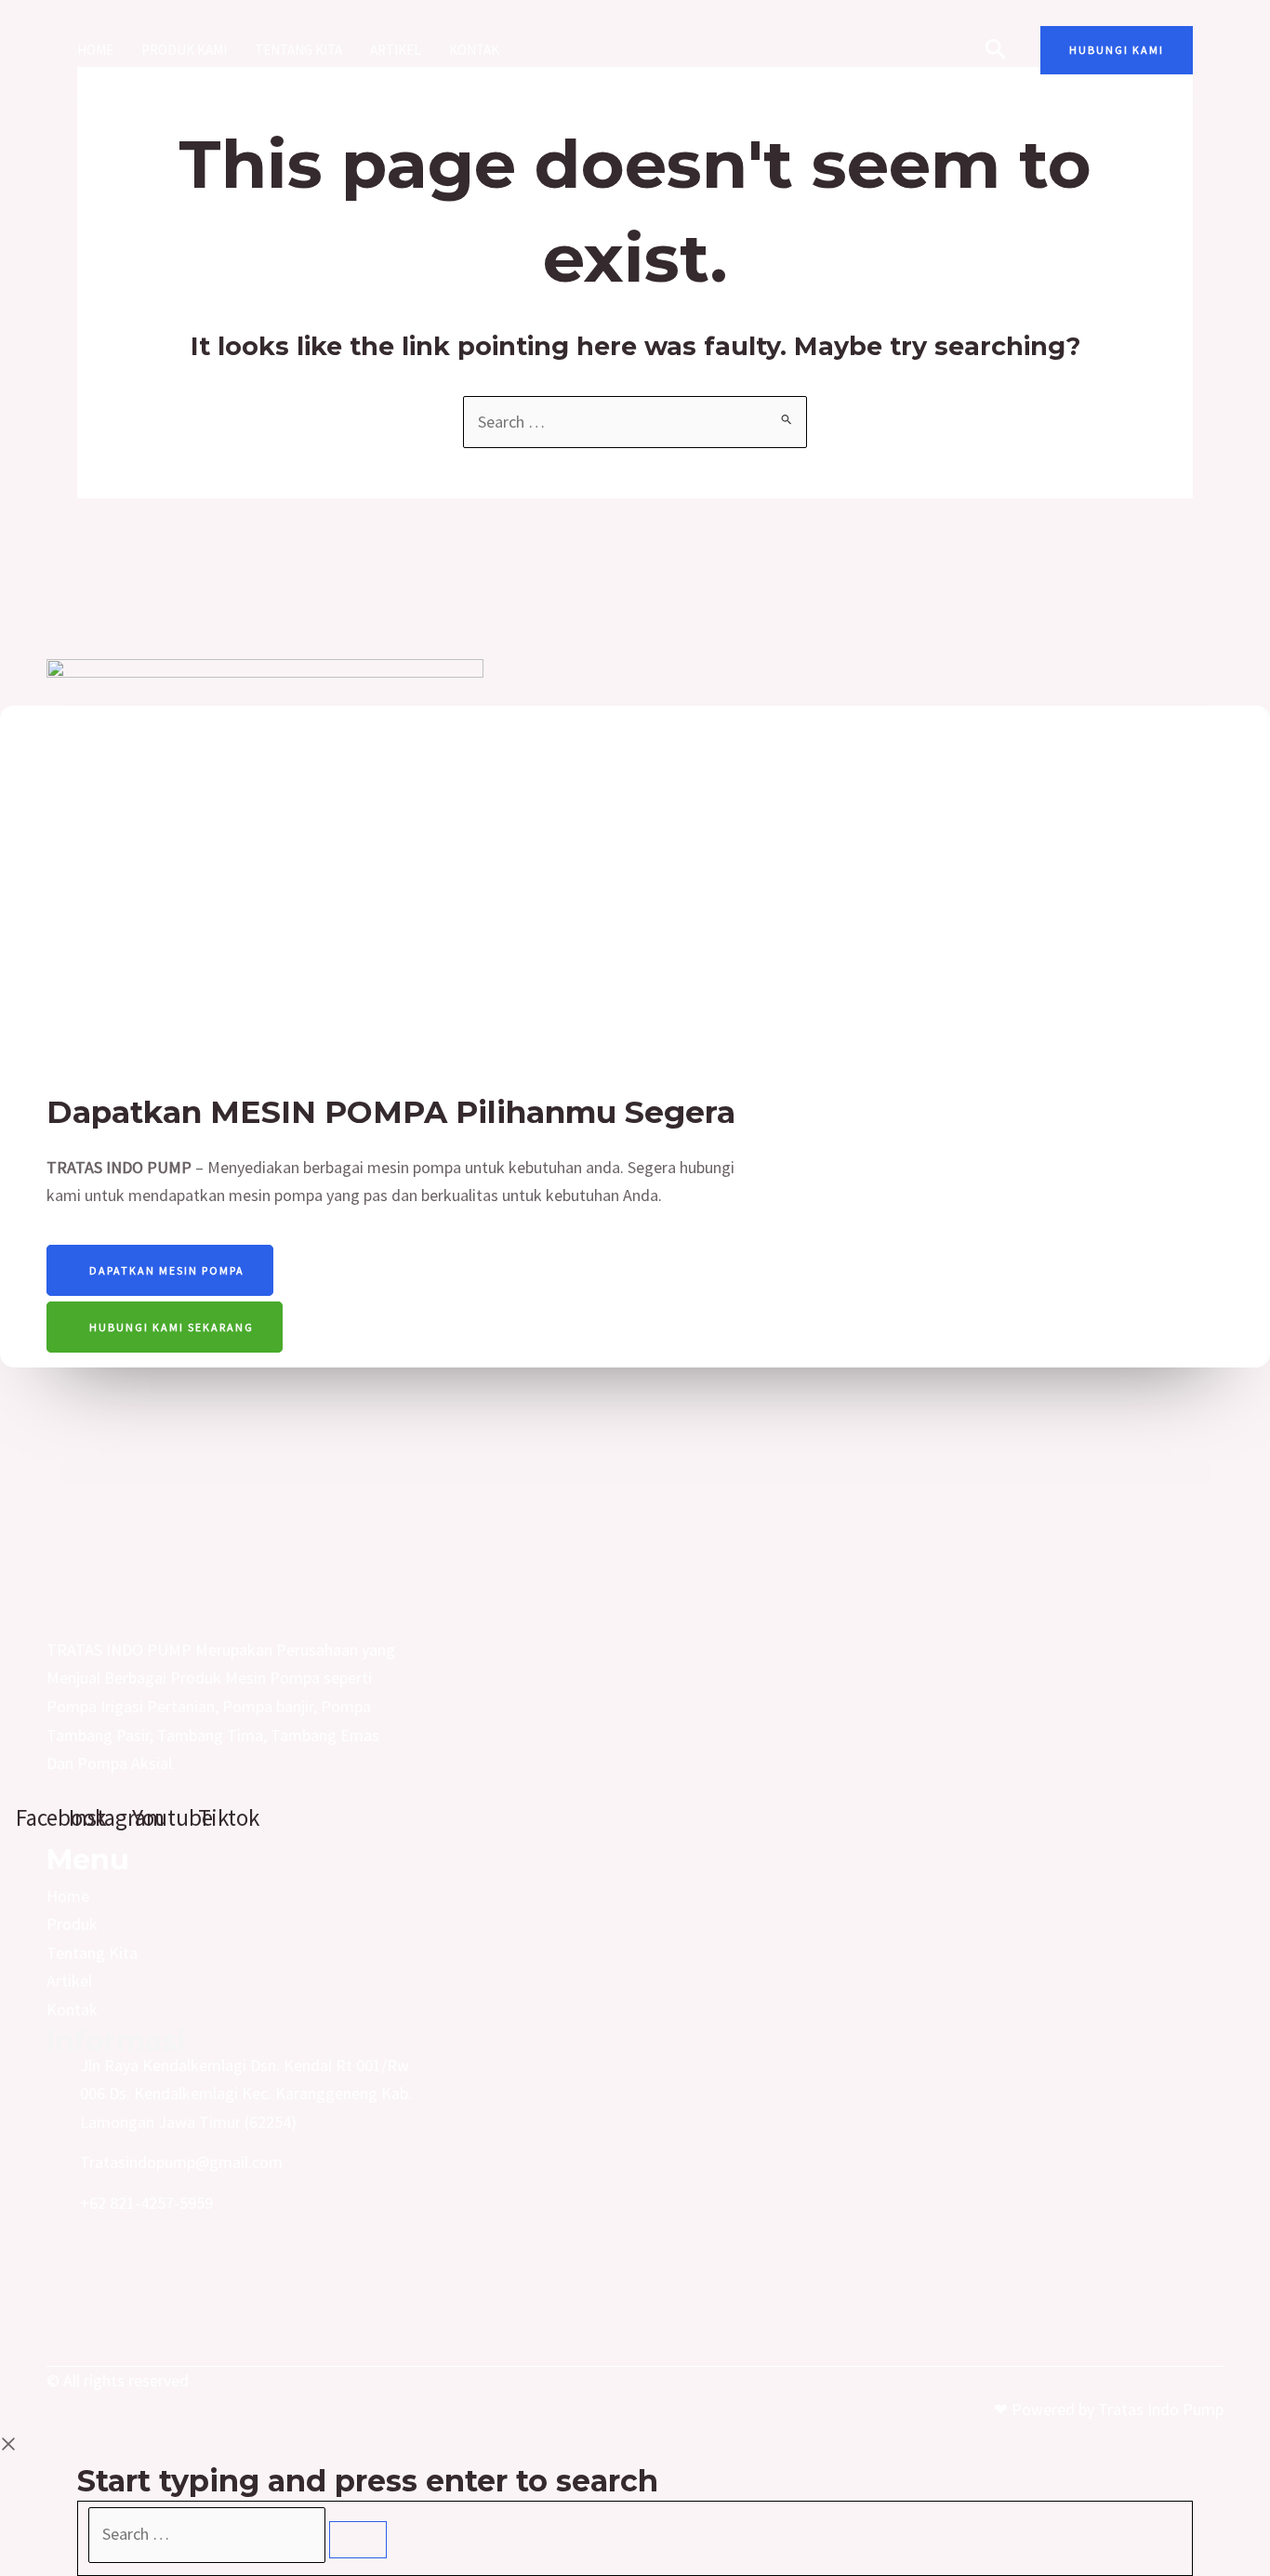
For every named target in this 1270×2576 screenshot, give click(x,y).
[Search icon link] (996, 52)
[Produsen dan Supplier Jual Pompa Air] (627, 48)
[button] (1117, 50)
